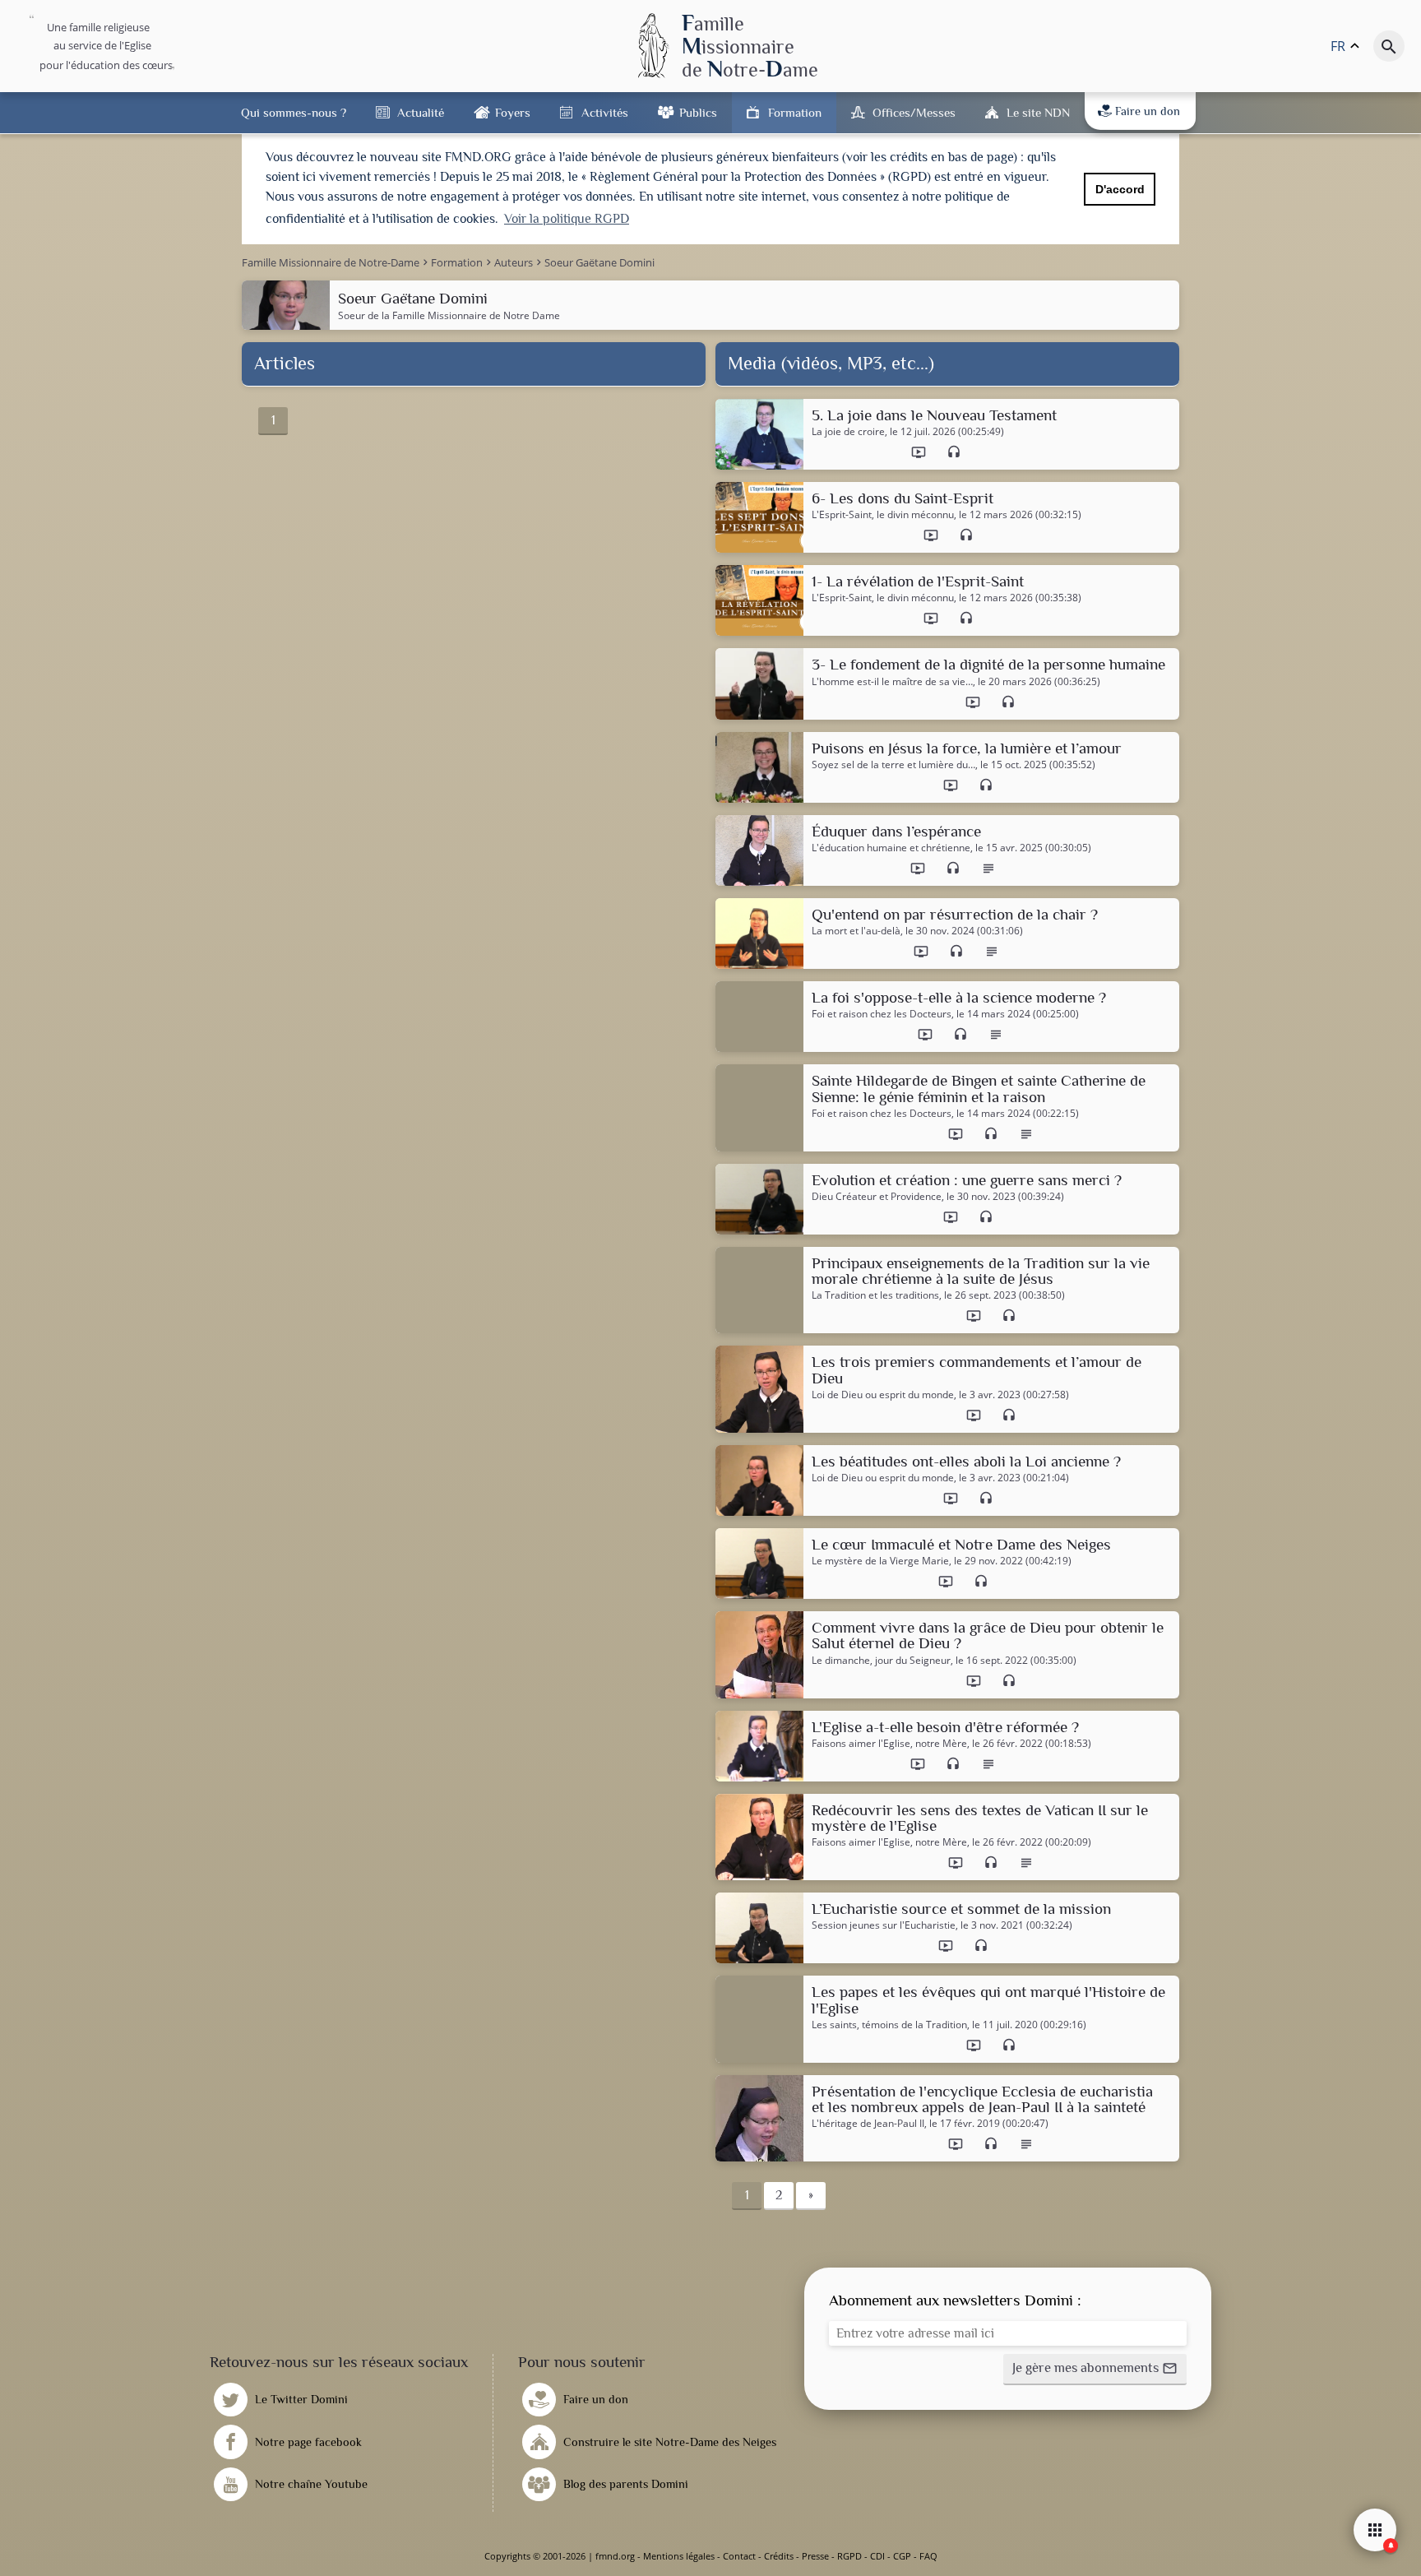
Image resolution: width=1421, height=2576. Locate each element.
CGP (902, 2556)
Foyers (513, 112)
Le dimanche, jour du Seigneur (881, 1661)
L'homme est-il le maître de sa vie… (892, 682)
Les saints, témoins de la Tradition (889, 2025)
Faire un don (1148, 111)
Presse (815, 2556)
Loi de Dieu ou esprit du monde (883, 1395)
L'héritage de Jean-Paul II (868, 2124)
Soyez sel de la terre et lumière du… (893, 765)
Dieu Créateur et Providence (877, 1197)
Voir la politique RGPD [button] (567, 219)
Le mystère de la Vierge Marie (880, 1561)
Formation (795, 112)
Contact (739, 2556)
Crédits (779, 2556)
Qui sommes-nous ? (294, 112)
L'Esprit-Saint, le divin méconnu (883, 515)
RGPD (849, 2556)
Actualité (421, 112)
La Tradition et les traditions (875, 1295)
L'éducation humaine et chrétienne (891, 848)
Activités (605, 112)
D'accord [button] (1120, 189)
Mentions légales (679, 2556)
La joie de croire (848, 432)
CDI (877, 2556)
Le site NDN (1038, 112)
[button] (1095, 2370)
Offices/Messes (914, 112)
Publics (698, 112)
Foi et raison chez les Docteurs (882, 1014)
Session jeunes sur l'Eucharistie (884, 1925)
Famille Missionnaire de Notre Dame (476, 315)
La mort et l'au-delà (856, 931)
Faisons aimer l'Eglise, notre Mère (889, 1744)
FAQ (928, 2556)
